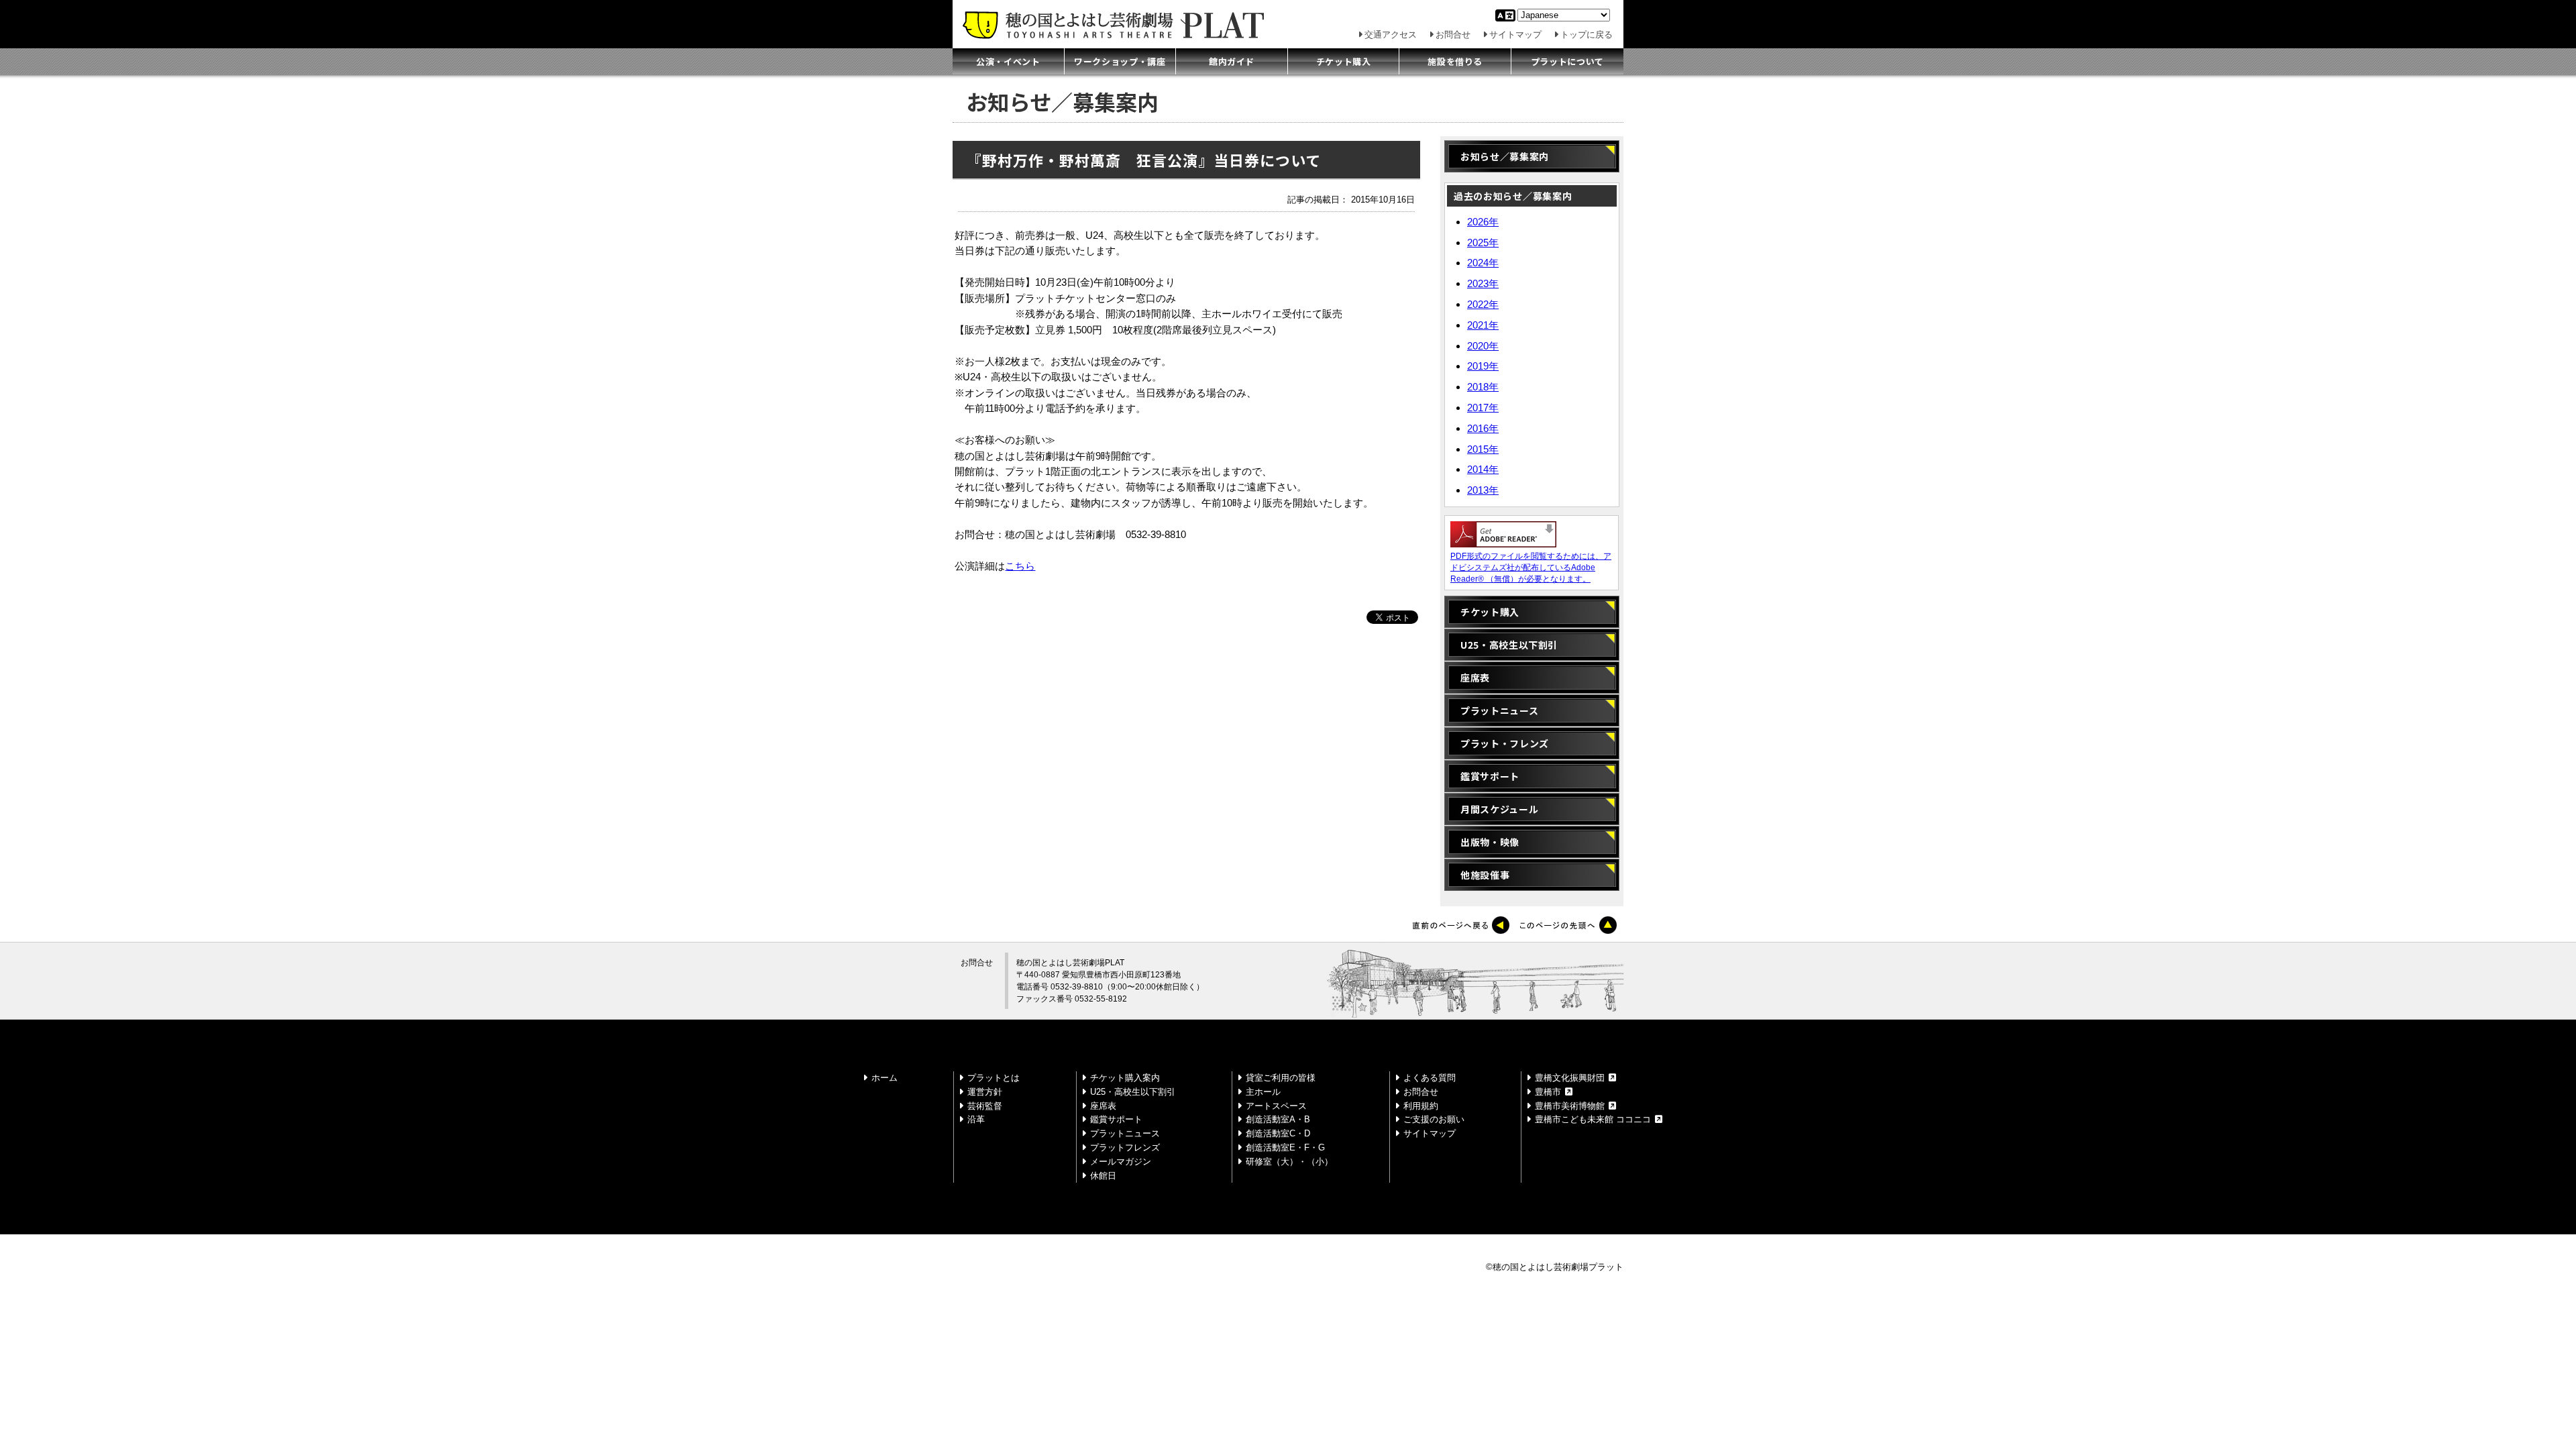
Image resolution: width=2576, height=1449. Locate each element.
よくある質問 (1430, 1078)
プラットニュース (1499, 710)
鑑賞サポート (1490, 776)
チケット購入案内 (1125, 1078)
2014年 (1483, 469)
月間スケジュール (1499, 809)
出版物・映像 (1490, 842)
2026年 (1483, 222)
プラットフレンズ (1125, 1147)
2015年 (1483, 449)
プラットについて (1567, 61)
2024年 (1483, 263)
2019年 (1483, 366)
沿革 (976, 1119)
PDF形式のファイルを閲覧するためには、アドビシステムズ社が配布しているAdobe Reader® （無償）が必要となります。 (1531, 568)
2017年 (1483, 408)
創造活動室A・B (1278, 1119)
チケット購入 (1344, 61)
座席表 (1475, 678)
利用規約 (1421, 1106)
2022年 (1483, 304)
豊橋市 (1548, 1092)
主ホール (1263, 1092)
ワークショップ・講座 (1120, 61)
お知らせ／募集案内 (1512, 156)
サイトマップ (1515, 35)
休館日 (1103, 1176)
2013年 (1483, 490)
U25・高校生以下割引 (1509, 645)
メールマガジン (1121, 1162)
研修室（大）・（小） (1289, 1162)
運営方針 (985, 1092)
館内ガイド (1232, 61)
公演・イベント (1008, 61)
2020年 (1483, 346)
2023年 (1483, 283)
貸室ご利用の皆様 (1281, 1078)
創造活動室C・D (1278, 1133)
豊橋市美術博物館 (1570, 1106)
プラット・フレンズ (1505, 743)
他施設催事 (1485, 875)
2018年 (1483, 387)
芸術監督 (985, 1106)
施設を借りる (1455, 61)
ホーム (884, 1078)
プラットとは (994, 1078)
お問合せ (1453, 35)
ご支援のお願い (1434, 1119)
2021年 (1483, 325)
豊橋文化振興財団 (1570, 1078)
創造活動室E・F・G (1285, 1147)
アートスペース (1276, 1106)
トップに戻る (1587, 35)
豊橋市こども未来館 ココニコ (1593, 1119)
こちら (1020, 566)
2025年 (1483, 243)
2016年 (1483, 428)
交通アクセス (1391, 35)
